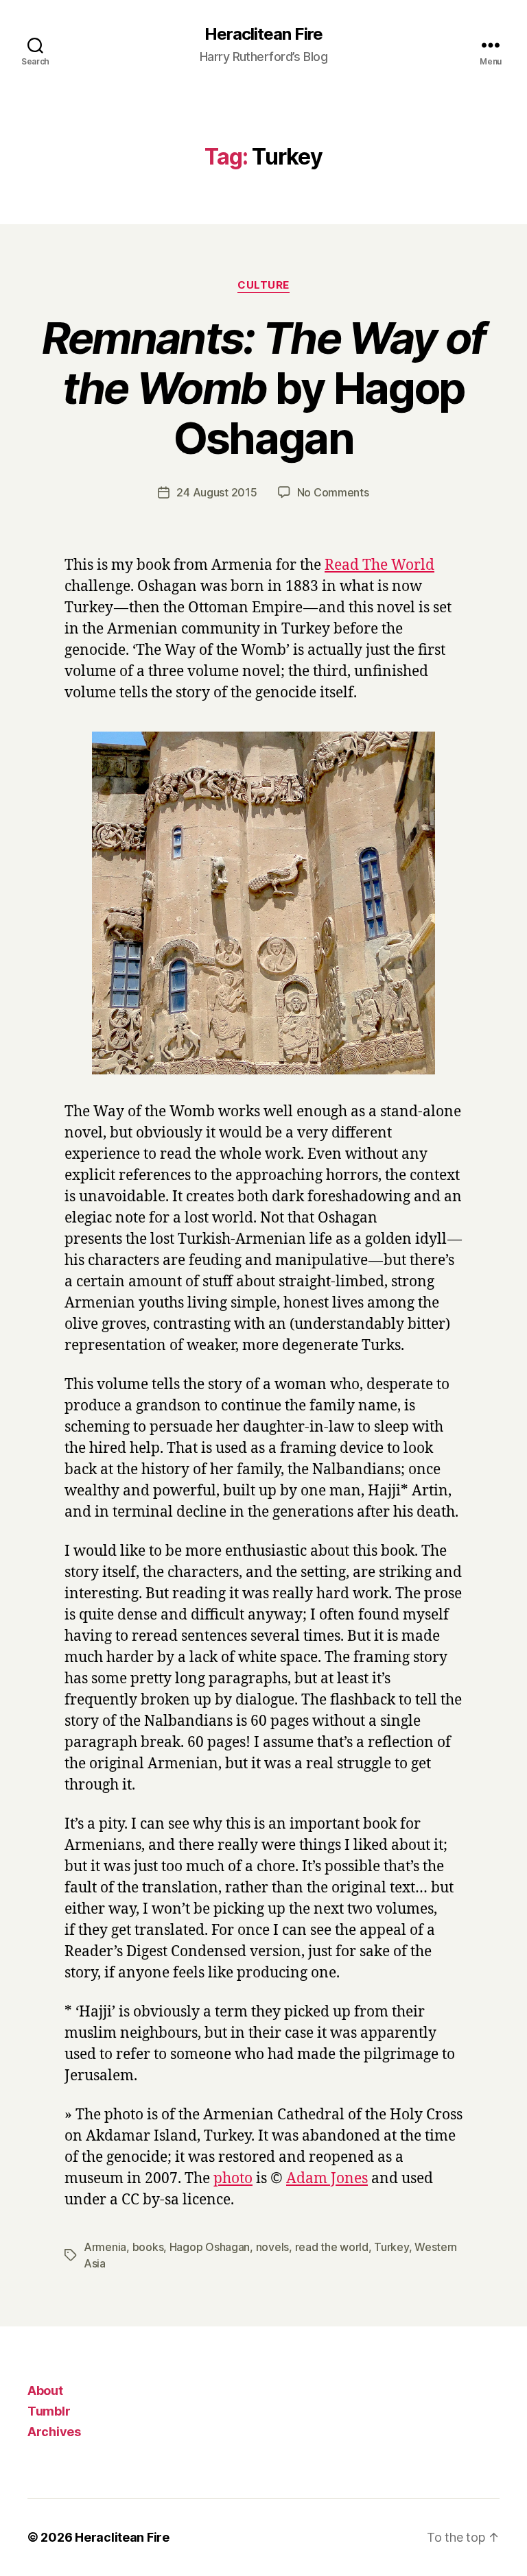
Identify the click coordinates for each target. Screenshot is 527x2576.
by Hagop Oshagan (264, 388)
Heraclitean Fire (263, 34)
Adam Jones (327, 2179)
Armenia (105, 2247)
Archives (54, 2432)
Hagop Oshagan (210, 2247)
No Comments (333, 492)
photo (233, 2179)
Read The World (379, 565)
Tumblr (49, 2411)
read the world (332, 2247)
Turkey (391, 2247)
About (45, 2391)
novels (272, 2247)
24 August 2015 (216, 492)
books (148, 2247)
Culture (263, 285)
